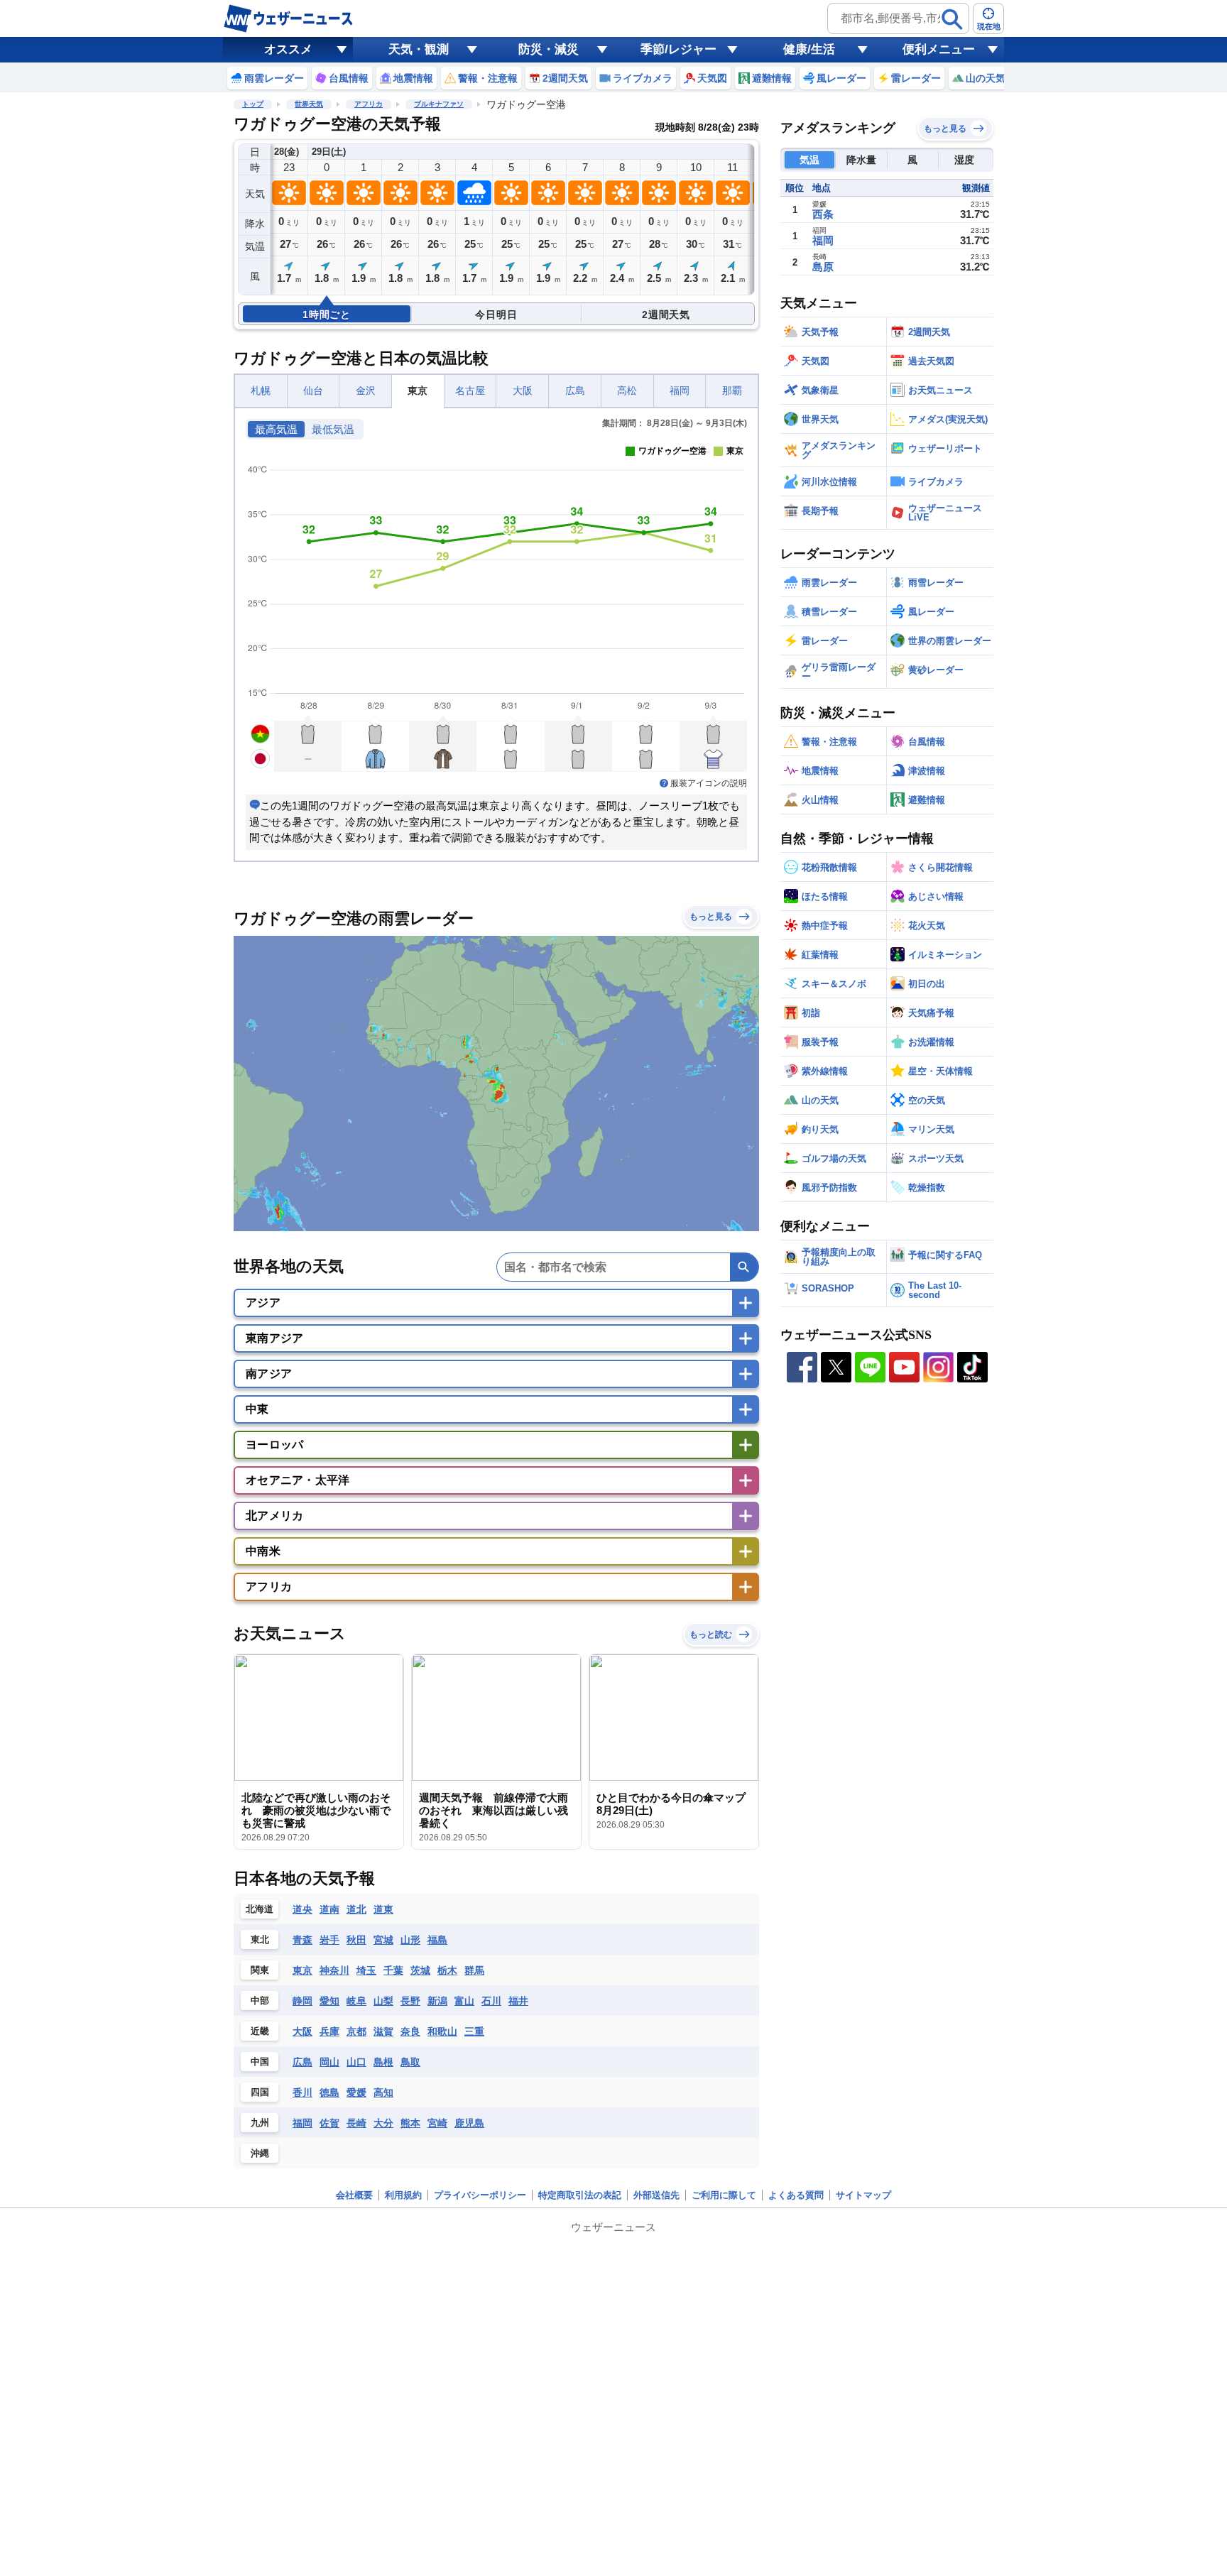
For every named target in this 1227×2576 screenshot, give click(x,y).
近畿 (260, 2031)
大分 (383, 2123)
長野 (410, 2001)
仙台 (313, 391)
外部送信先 (656, 2195)
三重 (474, 2031)
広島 (575, 391)
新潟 (437, 2001)
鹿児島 (469, 2123)
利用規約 (403, 2195)
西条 (823, 214)
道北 (356, 1909)
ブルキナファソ (439, 104)
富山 (464, 2001)
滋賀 (383, 2031)
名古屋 (470, 391)
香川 (302, 2092)
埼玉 (366, 1970)
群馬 (474, 1970)
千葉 (393, 1970)
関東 (260, 1970)
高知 (383, 2092)
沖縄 (260, 2153)
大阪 (523, 391)
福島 (437, 1940)
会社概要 (354, 2195)
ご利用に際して (724, 2195)
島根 (383, 2062)
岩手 (329, 1940)
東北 (260, 1939)
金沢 (366, 391)
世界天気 (309, 104)
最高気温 (276, 430)
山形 (410, 1940)
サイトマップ (863, 2195)
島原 (823, 267)
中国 (260, 2062)
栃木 (447, 1970)
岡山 (329, 2062)
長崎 (356, 2123)
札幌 (261, 391)
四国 (260, 2092)
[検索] (952, 19)
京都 (356, 2031)
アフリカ (369, 104)
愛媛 (356, 2092)
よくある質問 (796, 2195)
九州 (260, 2123)
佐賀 (329, 2123)
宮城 (383, 1940)
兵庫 (329, 2031)
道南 (329, 1909)
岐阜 (356, 2001)
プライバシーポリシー (480, 2195)
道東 (383, 1909)
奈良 (410, 2031)
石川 (491, 2001)
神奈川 (334, 1970)
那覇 (732, 391)
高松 (627, 391)
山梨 (383, 2001)
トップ (253, 104)
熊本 (410, 2123)
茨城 (420, 1970)
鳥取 (410, 2062)
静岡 (302, 2001)
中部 (260, 2001)
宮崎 (437, 2123)
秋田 (356, 1940)
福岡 (680, 391)
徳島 (329, 2092)
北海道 (260, 1909)
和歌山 (442, 2031)
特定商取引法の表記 (580, 2195)
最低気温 (333, 430)
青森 (302, 1940)
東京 (418, 391)
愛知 (329, 2001)
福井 (518, 2001)
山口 (356, 2062)
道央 (302, 1909)
